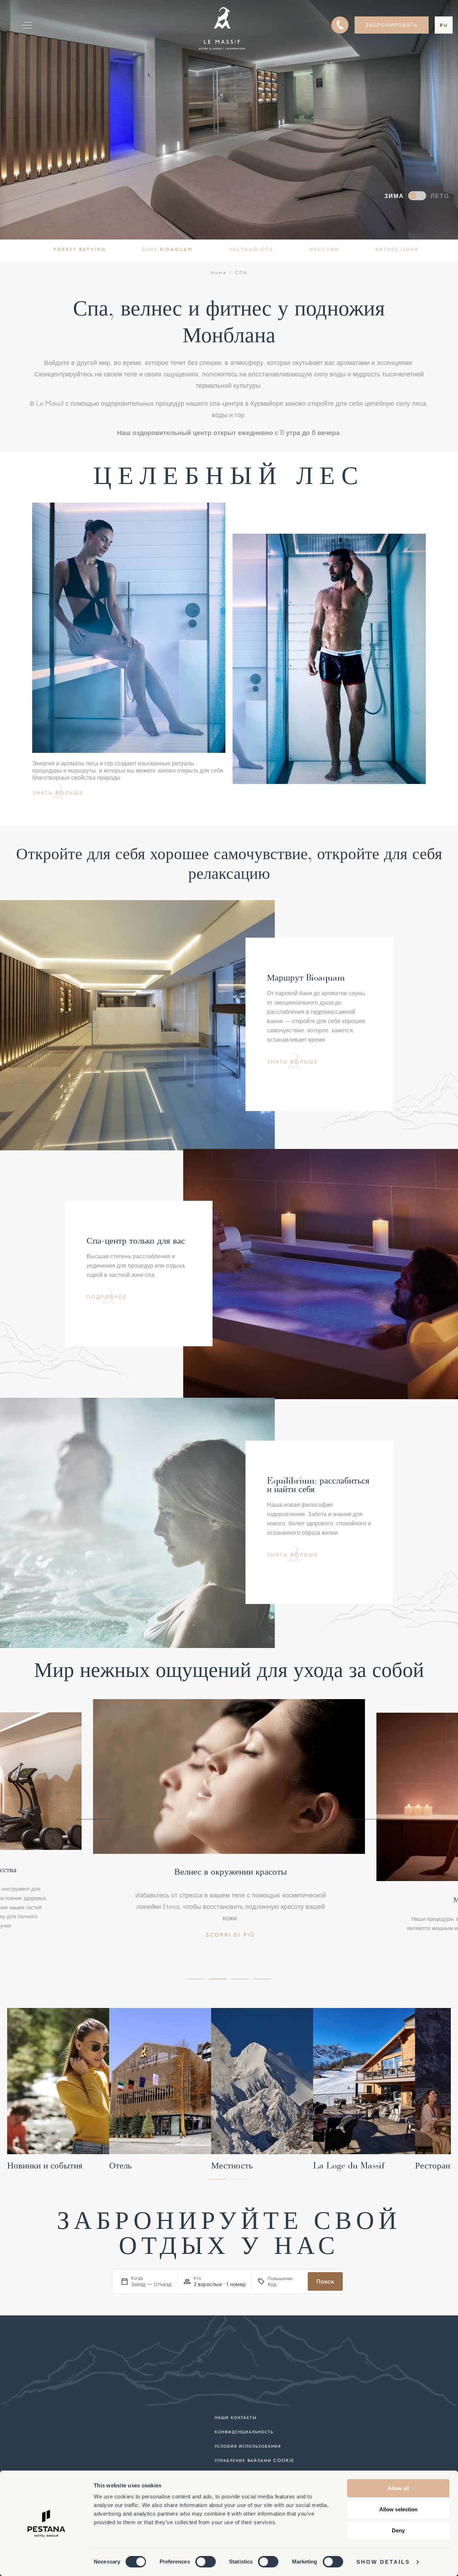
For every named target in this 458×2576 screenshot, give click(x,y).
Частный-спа (251, 249)
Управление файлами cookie (255, 2460)
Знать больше (58, 793)
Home (219, 273)
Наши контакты (236, 2417)
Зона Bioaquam (167, 249)
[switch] (206, 2562)
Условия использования (248, 2446)
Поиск (325, 2281)
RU (444, 25)
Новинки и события (45, 2166)
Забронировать (392, 25)
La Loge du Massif (349, 2166)
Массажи (324, 249)
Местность (232, 2166)
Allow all (398, 2488)
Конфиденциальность (244, 2432)
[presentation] (95, 1819)
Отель (120, 2166)
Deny (398, 2530)
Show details (383, 2562)
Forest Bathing (80, 249)
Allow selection (398, 2509)
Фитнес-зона (397, 249)
